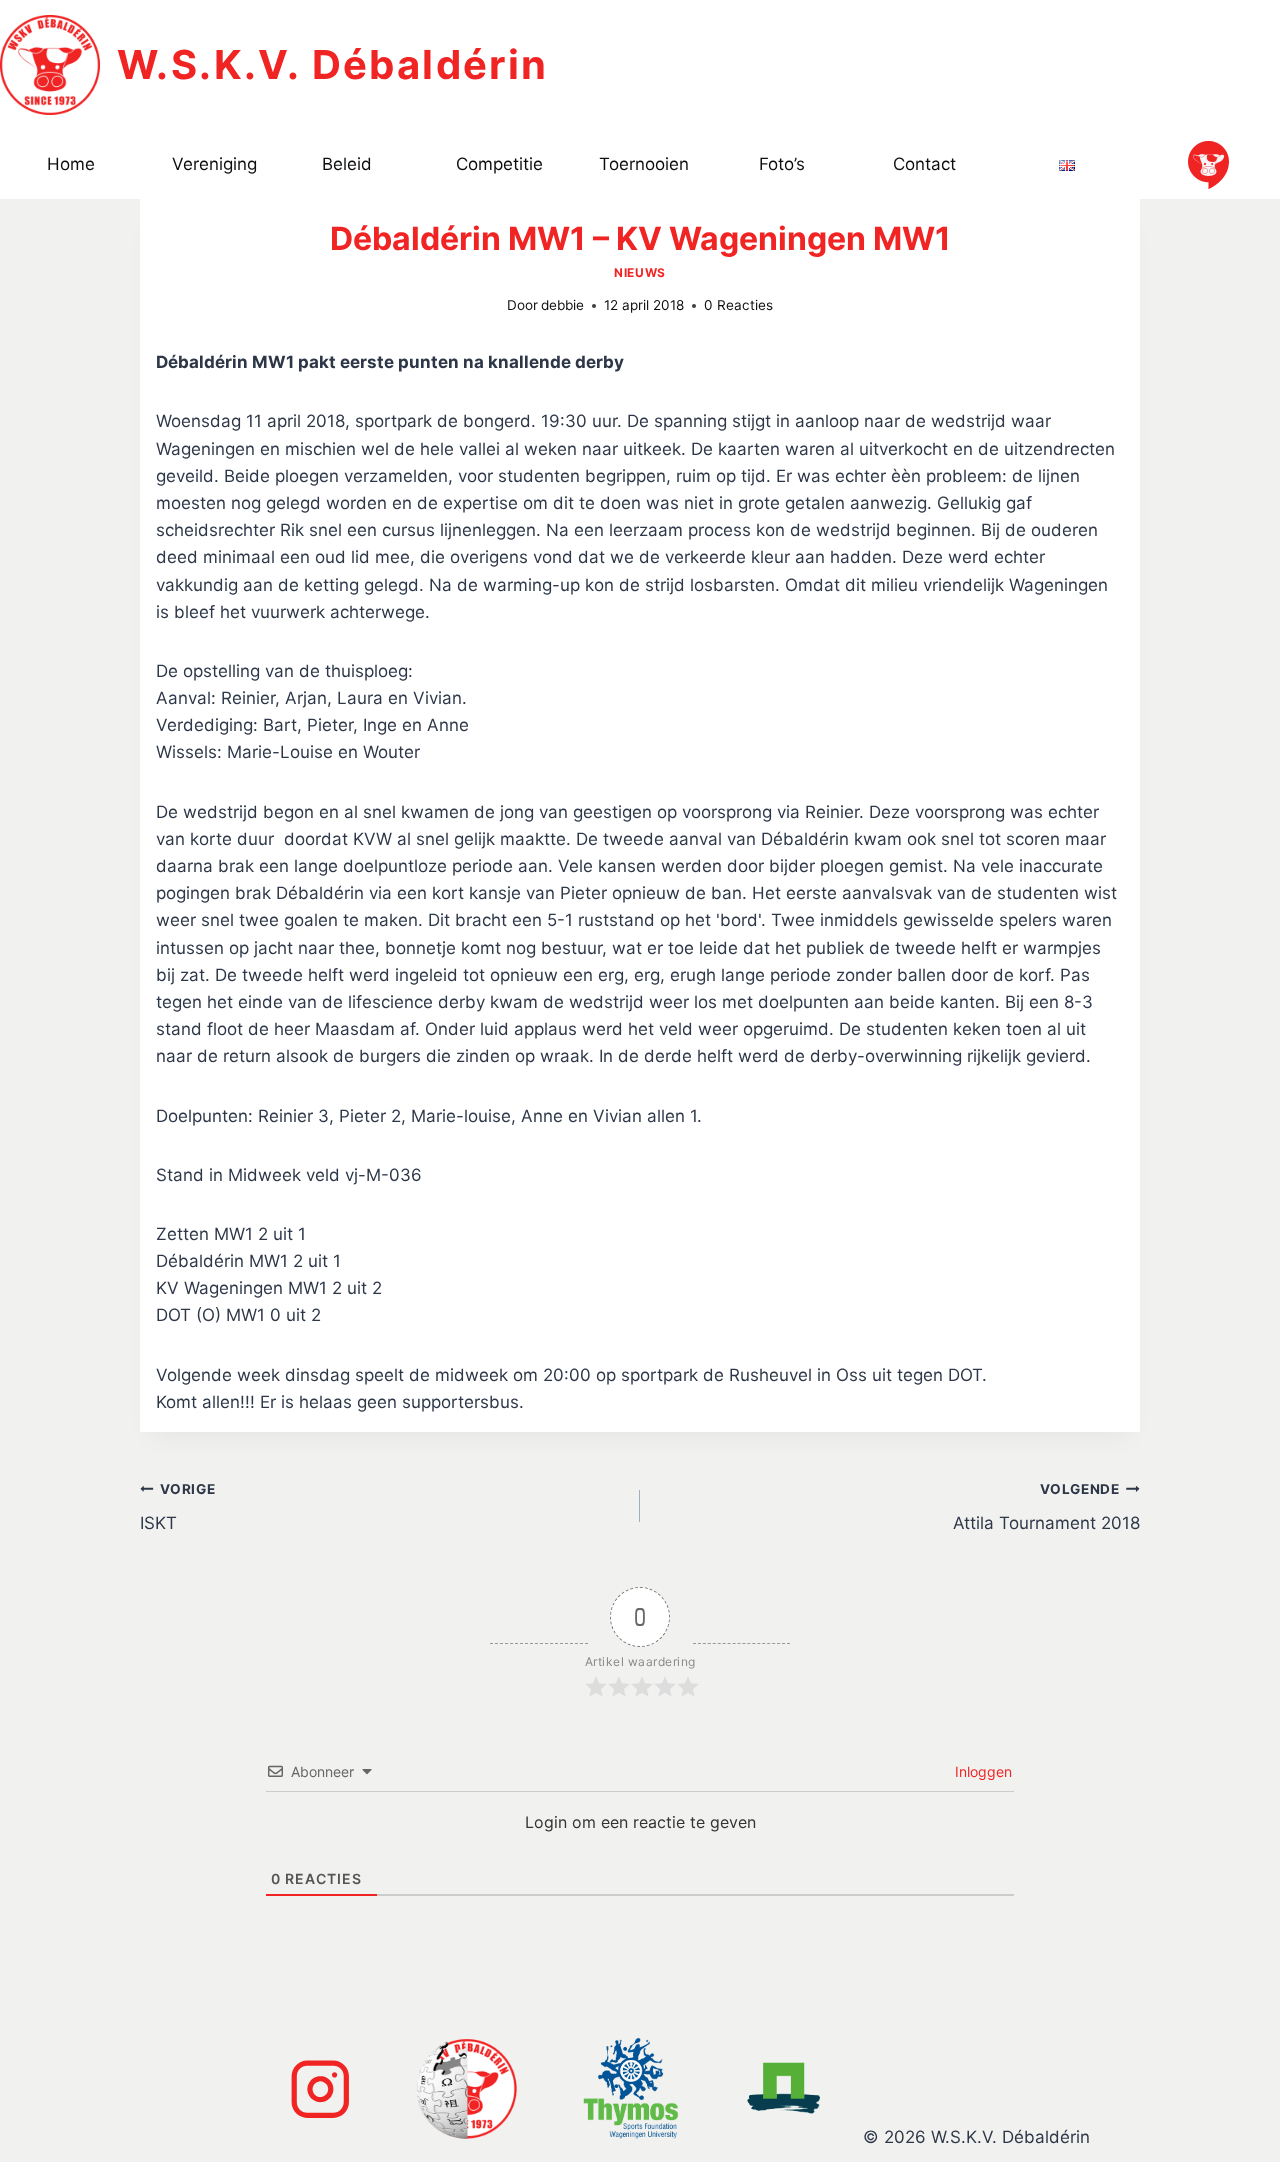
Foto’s (782, 164)
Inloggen (981, 1771)
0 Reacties (738, 305)
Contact (924, 164)
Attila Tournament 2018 (1046, 1507)
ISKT (177, 1507)
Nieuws (640, 272)
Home (71, 164)
